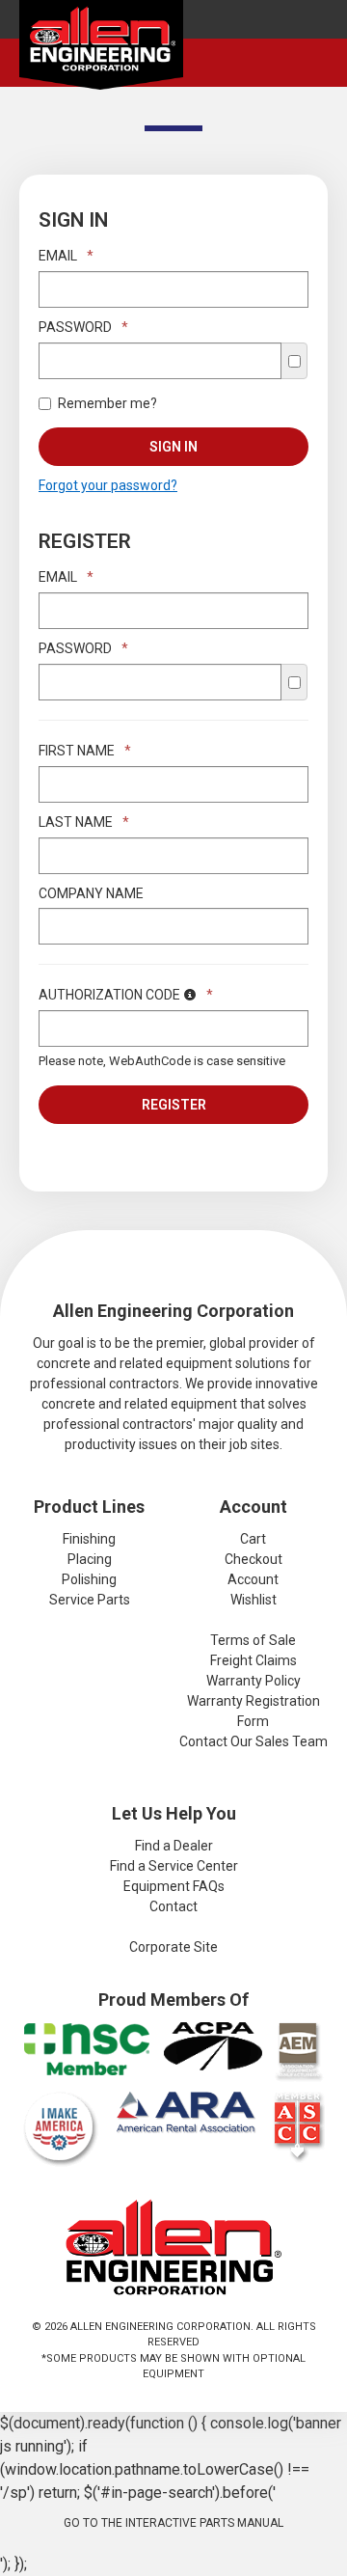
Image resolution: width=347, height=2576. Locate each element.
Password (83, 327)
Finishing (89, 1539)
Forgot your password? (108, 485)
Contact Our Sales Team (254, 1741)
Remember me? (107, 403)
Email (66, 256)
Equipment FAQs (174, 1886)
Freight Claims (254, 1660)
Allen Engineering (101, 49)
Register (174, 1105)
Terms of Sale (253, 1640)
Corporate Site (173, 1947)
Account (253, 1579)
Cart (253, 1539)
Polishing (89, 1579)
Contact (173, 1906)
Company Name (91, 893)
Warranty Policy (254, 1681)
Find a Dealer (174, 1846)
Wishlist (254, 1600)
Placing (90, 1559)
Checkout (254, 1559)
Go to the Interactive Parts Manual (173, 2523)
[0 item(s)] (321, 46)
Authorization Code (126, 995)
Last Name (84, 822)
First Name (85, 751)
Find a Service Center (174, 1866)
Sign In (173, 447)
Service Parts (90, 1600)
